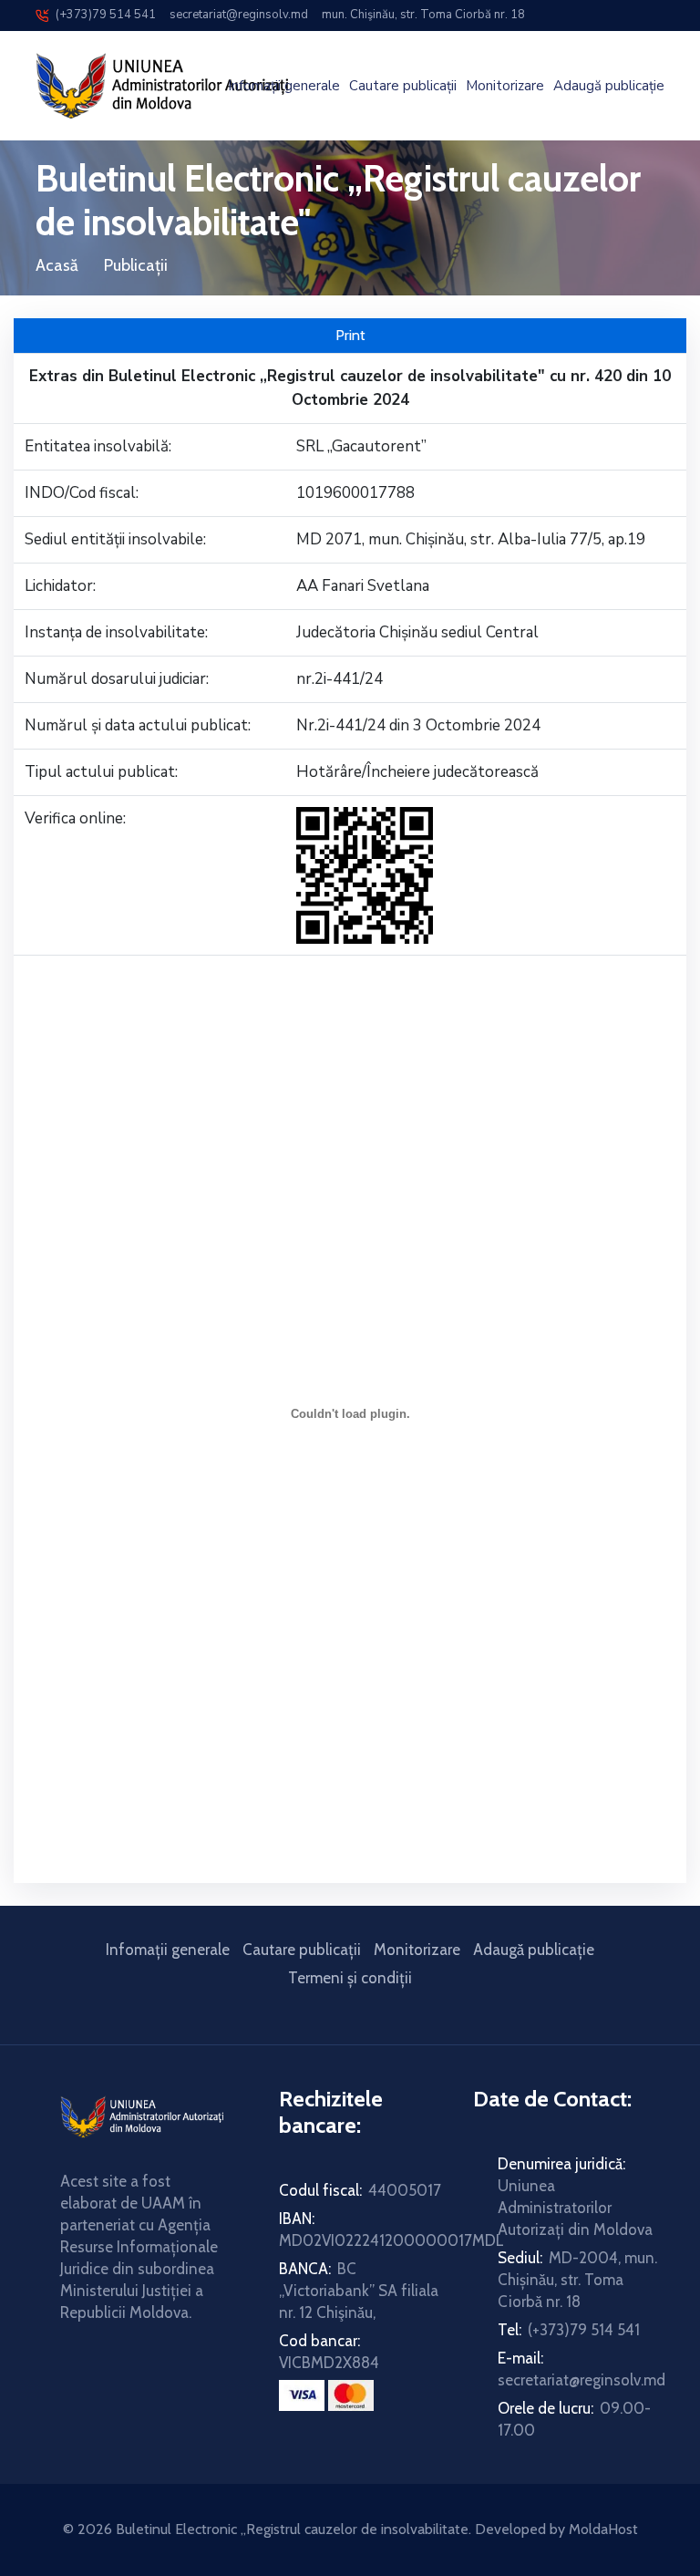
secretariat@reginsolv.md (237, 15)
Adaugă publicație (609, 86)
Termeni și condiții (350, 1978)
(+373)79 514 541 (102, 15)
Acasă (57, 265)
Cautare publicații (403, 86)
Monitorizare (505, 86)
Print (350, 335)
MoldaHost (603, 2529)
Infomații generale (284, 86)
